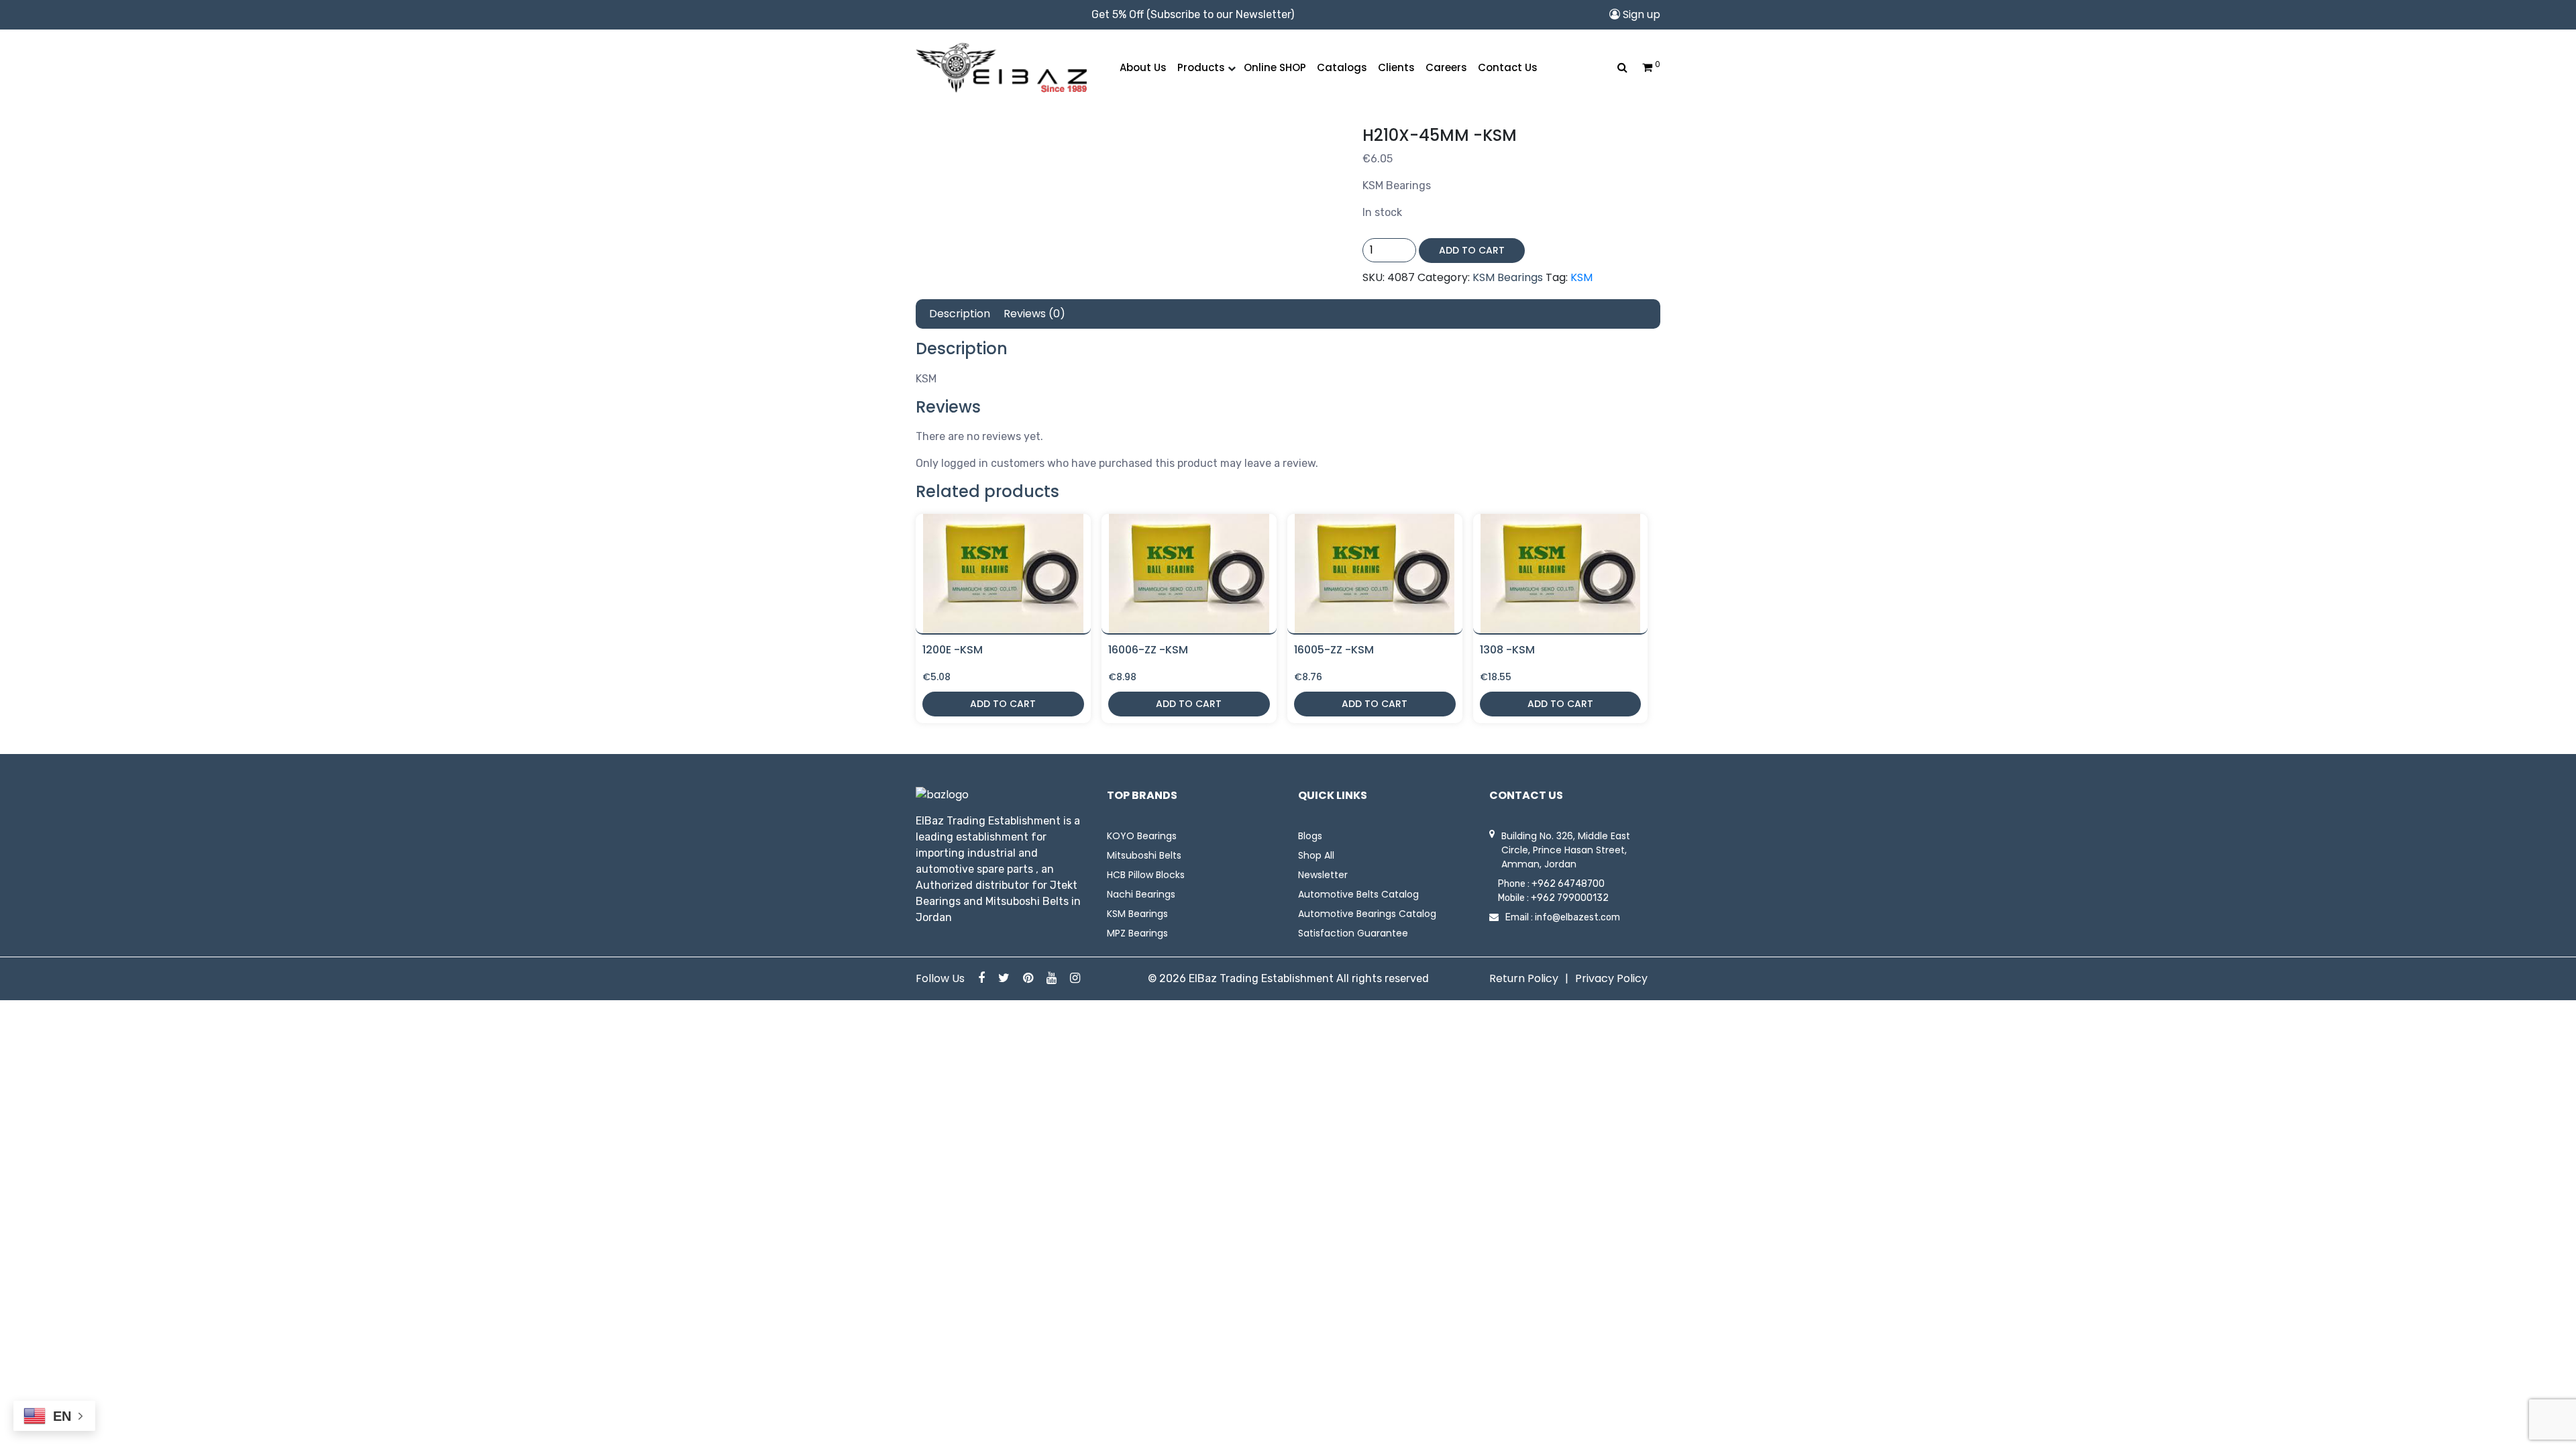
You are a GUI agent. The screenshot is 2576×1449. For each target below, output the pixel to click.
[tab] (960, 314)
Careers (1446, 67)
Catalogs (1342, 67)
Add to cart (1472, 250)
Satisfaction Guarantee (1353, 933)
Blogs (1310, 836)
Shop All (1316, 855)
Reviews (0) (1034, 314)
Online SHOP (1275, 67)
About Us (1143, 67)
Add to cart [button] (1003, 704)
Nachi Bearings (1141, 894)
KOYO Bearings (1142, 836)
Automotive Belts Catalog (1358, 894)
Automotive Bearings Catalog (1367, 914)
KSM (1581, 277)
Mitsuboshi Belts (1144, 855)
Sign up (1640, 14)
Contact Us (1508, 67)
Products (1201, 67)
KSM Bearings (1508, 277)
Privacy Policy (1611, 978)
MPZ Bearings (1137, 933)
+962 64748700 (1568, 884)
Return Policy (1524, 978)
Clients (1396, 67)
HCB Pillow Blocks (1146, 875)
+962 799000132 (1570, 898)
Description (960, 314)
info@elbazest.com (1577, 917)
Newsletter (1323, 875)
